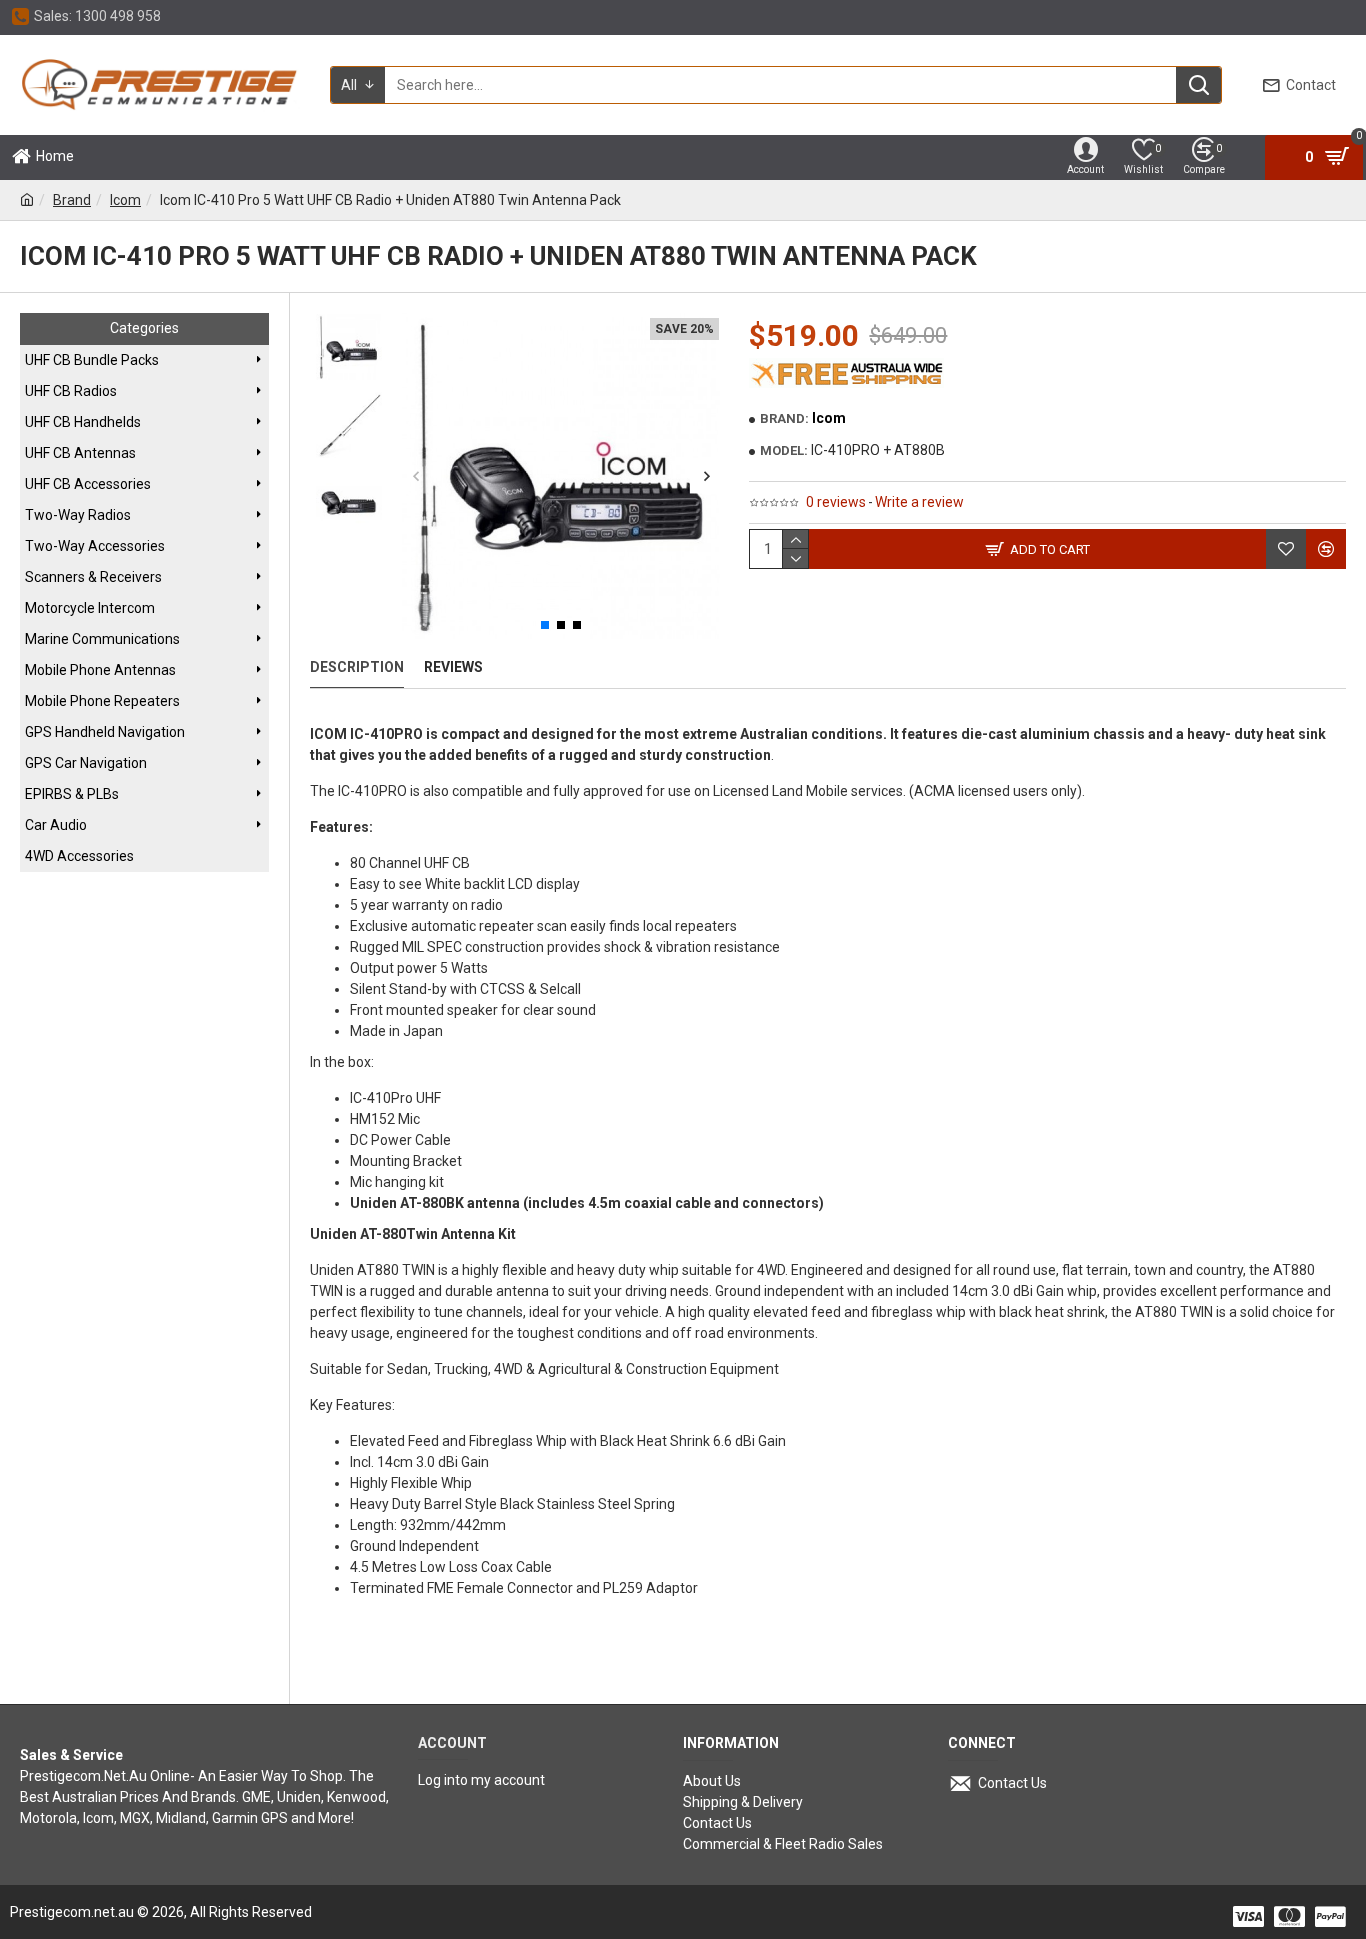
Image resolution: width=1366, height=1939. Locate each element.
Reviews (453, 667)
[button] (415, 476)
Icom (125, 200)
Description (357, 667)
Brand (72, 200)
